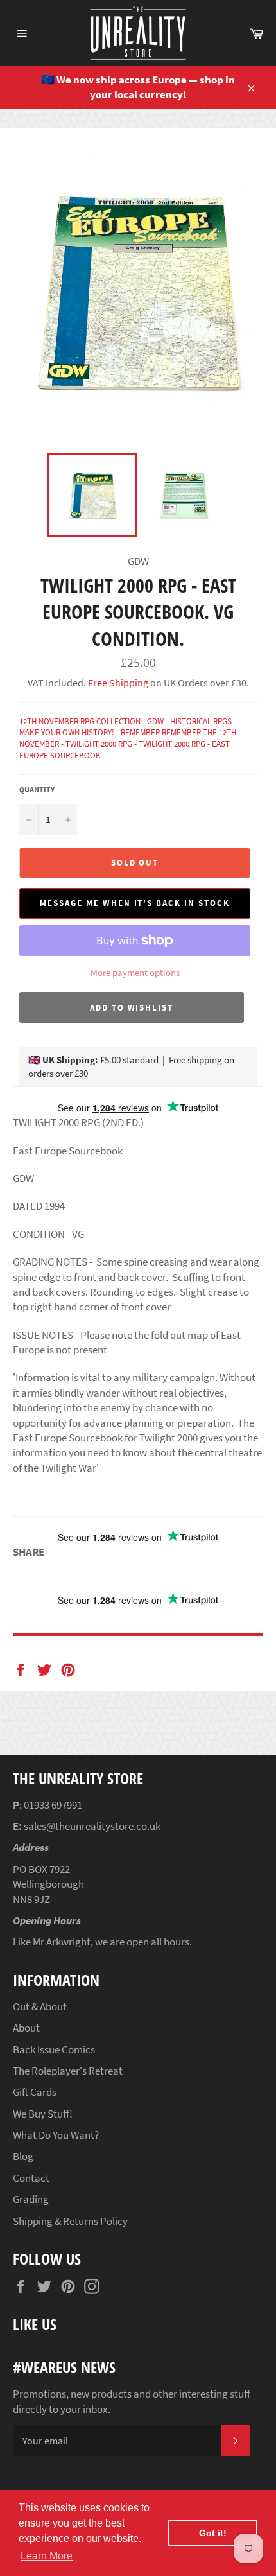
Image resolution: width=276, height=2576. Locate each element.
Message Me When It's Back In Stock (134, 903)
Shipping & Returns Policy (70, 2221)
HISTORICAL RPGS (201, 721)
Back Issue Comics (54, 2049)
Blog (23, 2156)
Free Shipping (117, 683)
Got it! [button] (213, 2533)
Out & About (40, 2006)
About (26, 2028)
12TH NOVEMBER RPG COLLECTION (80, 721)
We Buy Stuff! (43, 2114)
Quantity (37, 789)
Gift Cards (35, 2092)
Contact (31, 2178)
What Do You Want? (56, 2135)
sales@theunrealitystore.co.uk (92, 1826)
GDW (155, 721)
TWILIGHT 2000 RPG (99, 744)
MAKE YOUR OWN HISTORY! (67, 732)
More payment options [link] (135, 972)
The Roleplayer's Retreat (68, 2071)
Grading (31, 2199)
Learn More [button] (47, 2556)
